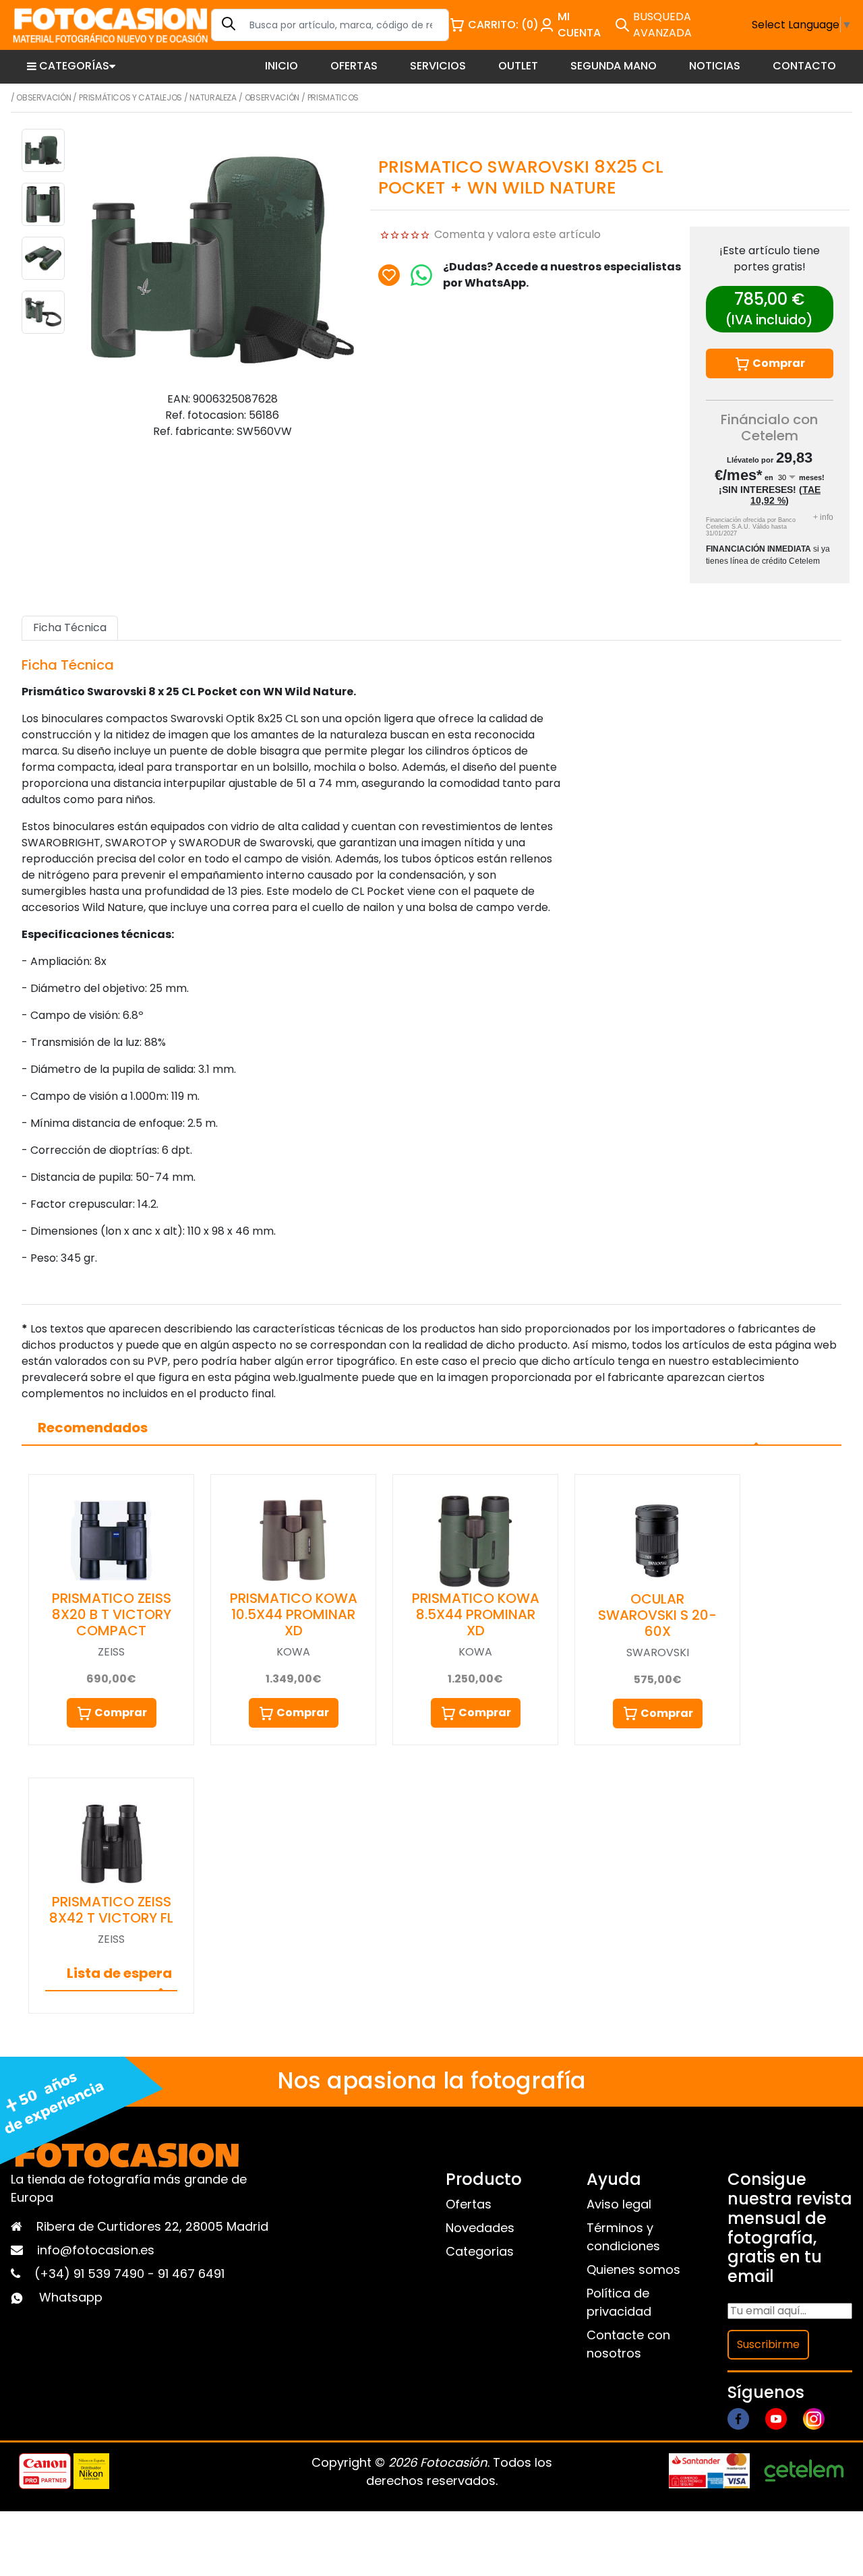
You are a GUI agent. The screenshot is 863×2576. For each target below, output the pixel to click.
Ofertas (469, 2204)
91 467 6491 (191, 2274)
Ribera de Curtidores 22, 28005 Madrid (152, 2226)
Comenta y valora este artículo (517, 234)
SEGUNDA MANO (614, 66)
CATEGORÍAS (74, 66)
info (823, 517)
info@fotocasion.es (96, 2250)
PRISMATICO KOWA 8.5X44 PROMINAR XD (476, 1614)
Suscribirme (768, 2344)
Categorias (480, 2251)
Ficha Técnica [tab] (70, 627)
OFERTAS (354, 66)
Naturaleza (213, 97)
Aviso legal (619, 2204)
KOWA (293, 1652)
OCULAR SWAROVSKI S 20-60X (657, 1615)
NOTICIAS (715, 66)
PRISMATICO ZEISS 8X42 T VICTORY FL (111, 1910)
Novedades (480, 2228)
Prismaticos (333, 97)
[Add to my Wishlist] (389, 275)
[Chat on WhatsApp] (421, 275)
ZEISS (111, 1652)
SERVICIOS (438, 66)
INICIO (281, 66)
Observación (43, 97)
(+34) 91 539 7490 (91, 2274)
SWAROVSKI (658, 1652)
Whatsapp (71, 2297)
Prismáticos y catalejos (130, 97)
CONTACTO (804, 66)
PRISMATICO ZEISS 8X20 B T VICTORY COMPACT (112, 1614)
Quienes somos (633, 2270)
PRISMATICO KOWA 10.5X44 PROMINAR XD (294, 1614)
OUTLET (518, 66)
